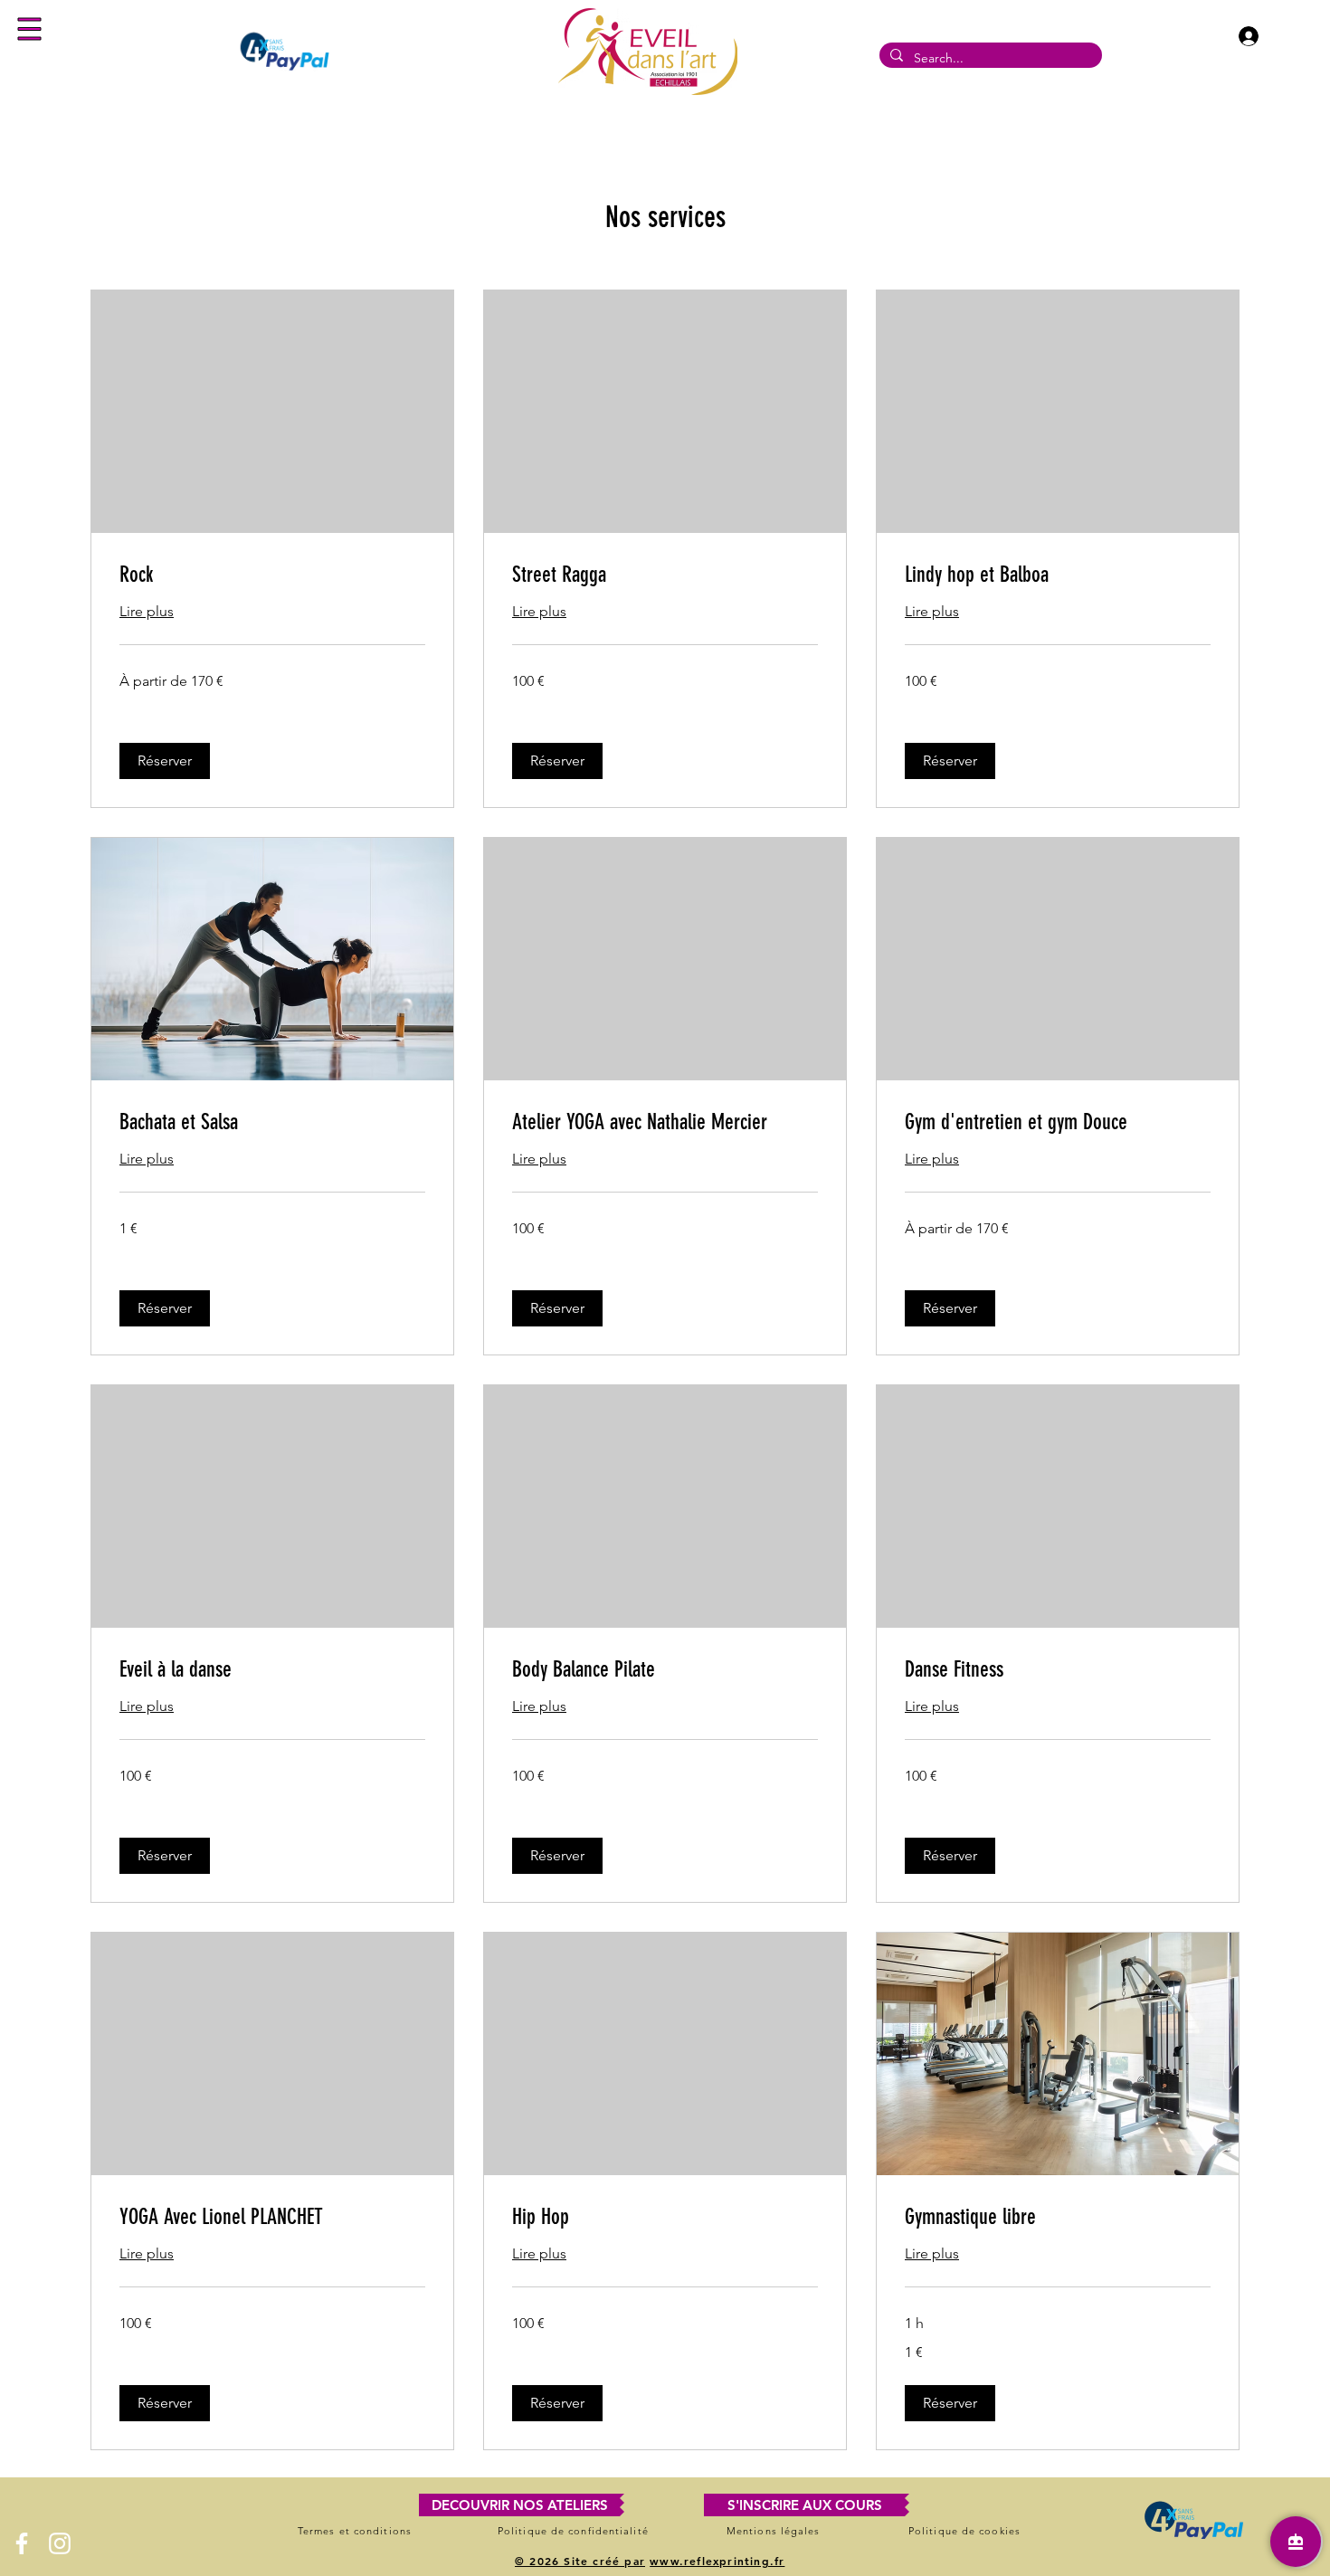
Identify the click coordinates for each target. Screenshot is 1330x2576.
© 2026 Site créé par (580, 2561)
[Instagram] (60, 2543)
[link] (272, 575)
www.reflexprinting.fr (717, 2561)
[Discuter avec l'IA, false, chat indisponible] (1296, 2542)
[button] (30, 29)
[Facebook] (22, 2543)
